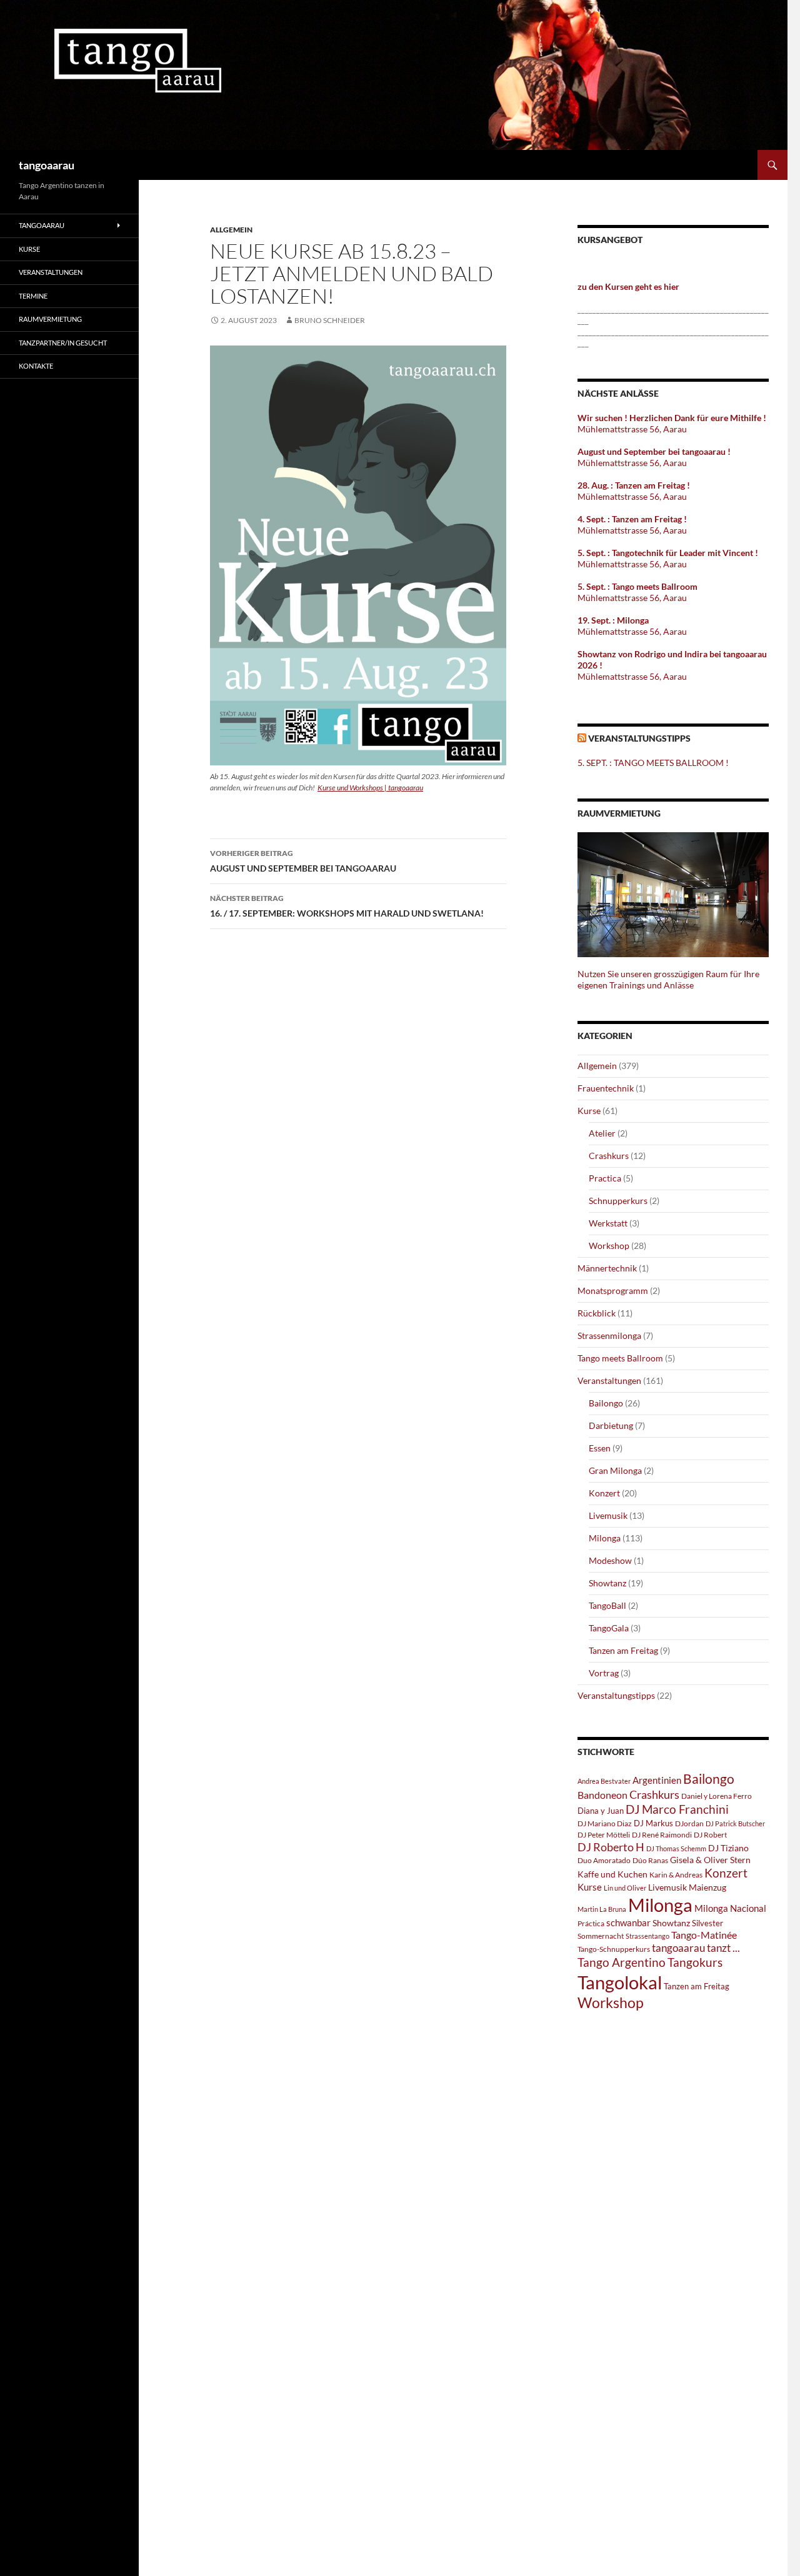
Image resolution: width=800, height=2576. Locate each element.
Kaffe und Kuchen (612, 1874)
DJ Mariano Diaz (605, 1823)
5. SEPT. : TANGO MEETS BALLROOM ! (653, 763)
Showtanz (607, 1583)
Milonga (605, 1538)
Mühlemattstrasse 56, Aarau (632, 429)
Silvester (707, 1923)
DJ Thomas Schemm (676, 1848)
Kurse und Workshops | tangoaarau (370, 788)
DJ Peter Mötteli (604, 1835)
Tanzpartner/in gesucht (63, 343)
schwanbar (628, 1922)
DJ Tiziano (728, 1848)
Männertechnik (607, 1268)
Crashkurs (609, 1156)
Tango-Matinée (704, 1935)
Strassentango (647, 1936)
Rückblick (597, 1313)
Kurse (589, 1111)
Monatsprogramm (613, 1290)
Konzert (604, 1493)
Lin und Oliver (625, 1888)
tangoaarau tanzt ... (696, 1948)
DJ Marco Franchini (677, 1809)
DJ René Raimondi (662, 1835)
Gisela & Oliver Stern (710, 1860)
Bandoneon (602, 1795)
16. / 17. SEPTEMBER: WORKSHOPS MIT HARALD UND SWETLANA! (347, 906)
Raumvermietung (50, 319)
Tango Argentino (622, 1962)
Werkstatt (608, 1223)
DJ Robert (710, 1835)
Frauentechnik (606, 1088)
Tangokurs (695, 1962)
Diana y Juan (601, 1811)
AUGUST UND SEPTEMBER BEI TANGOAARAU (303, 861)
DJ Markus (653, 1823)
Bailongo (606, 1403)
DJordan (689, 1823)
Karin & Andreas (676, 1875)
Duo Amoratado (604, 1860)
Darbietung (611, 1425)
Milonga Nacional (730, 1908)
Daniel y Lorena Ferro (717, 1796)
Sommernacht (601, 1936)
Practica (605, 1178)
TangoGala (609, 1628)
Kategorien (605, 1036)
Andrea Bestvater (604, 1781)
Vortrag (604, 1673)
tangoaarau (47, 165)
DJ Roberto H (611, 1847)
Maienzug (707, 1887)
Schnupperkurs (618, 1201)
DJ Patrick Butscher (735, 1823)
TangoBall (607, 1605)
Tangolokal (620, 1982)
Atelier (602, 1133)
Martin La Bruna (602, 1909)
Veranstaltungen (609, 1380)
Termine (33, 296)
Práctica (591, 1923)
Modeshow (610, 1560)
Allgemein (231, 230)
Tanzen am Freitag (623, 1650)
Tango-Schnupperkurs (614, 1949)
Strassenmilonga (609, 1335)
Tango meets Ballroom (620, 1358)
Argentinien (657, 1780)
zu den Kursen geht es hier (628, 286)
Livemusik (608, 1515)
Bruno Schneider (330, 320)
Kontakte (36, 366)
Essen (600, 1448)
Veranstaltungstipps (639, 738)
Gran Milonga (615, 1470)
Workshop (609, 1246)
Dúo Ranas (650, 1860)
